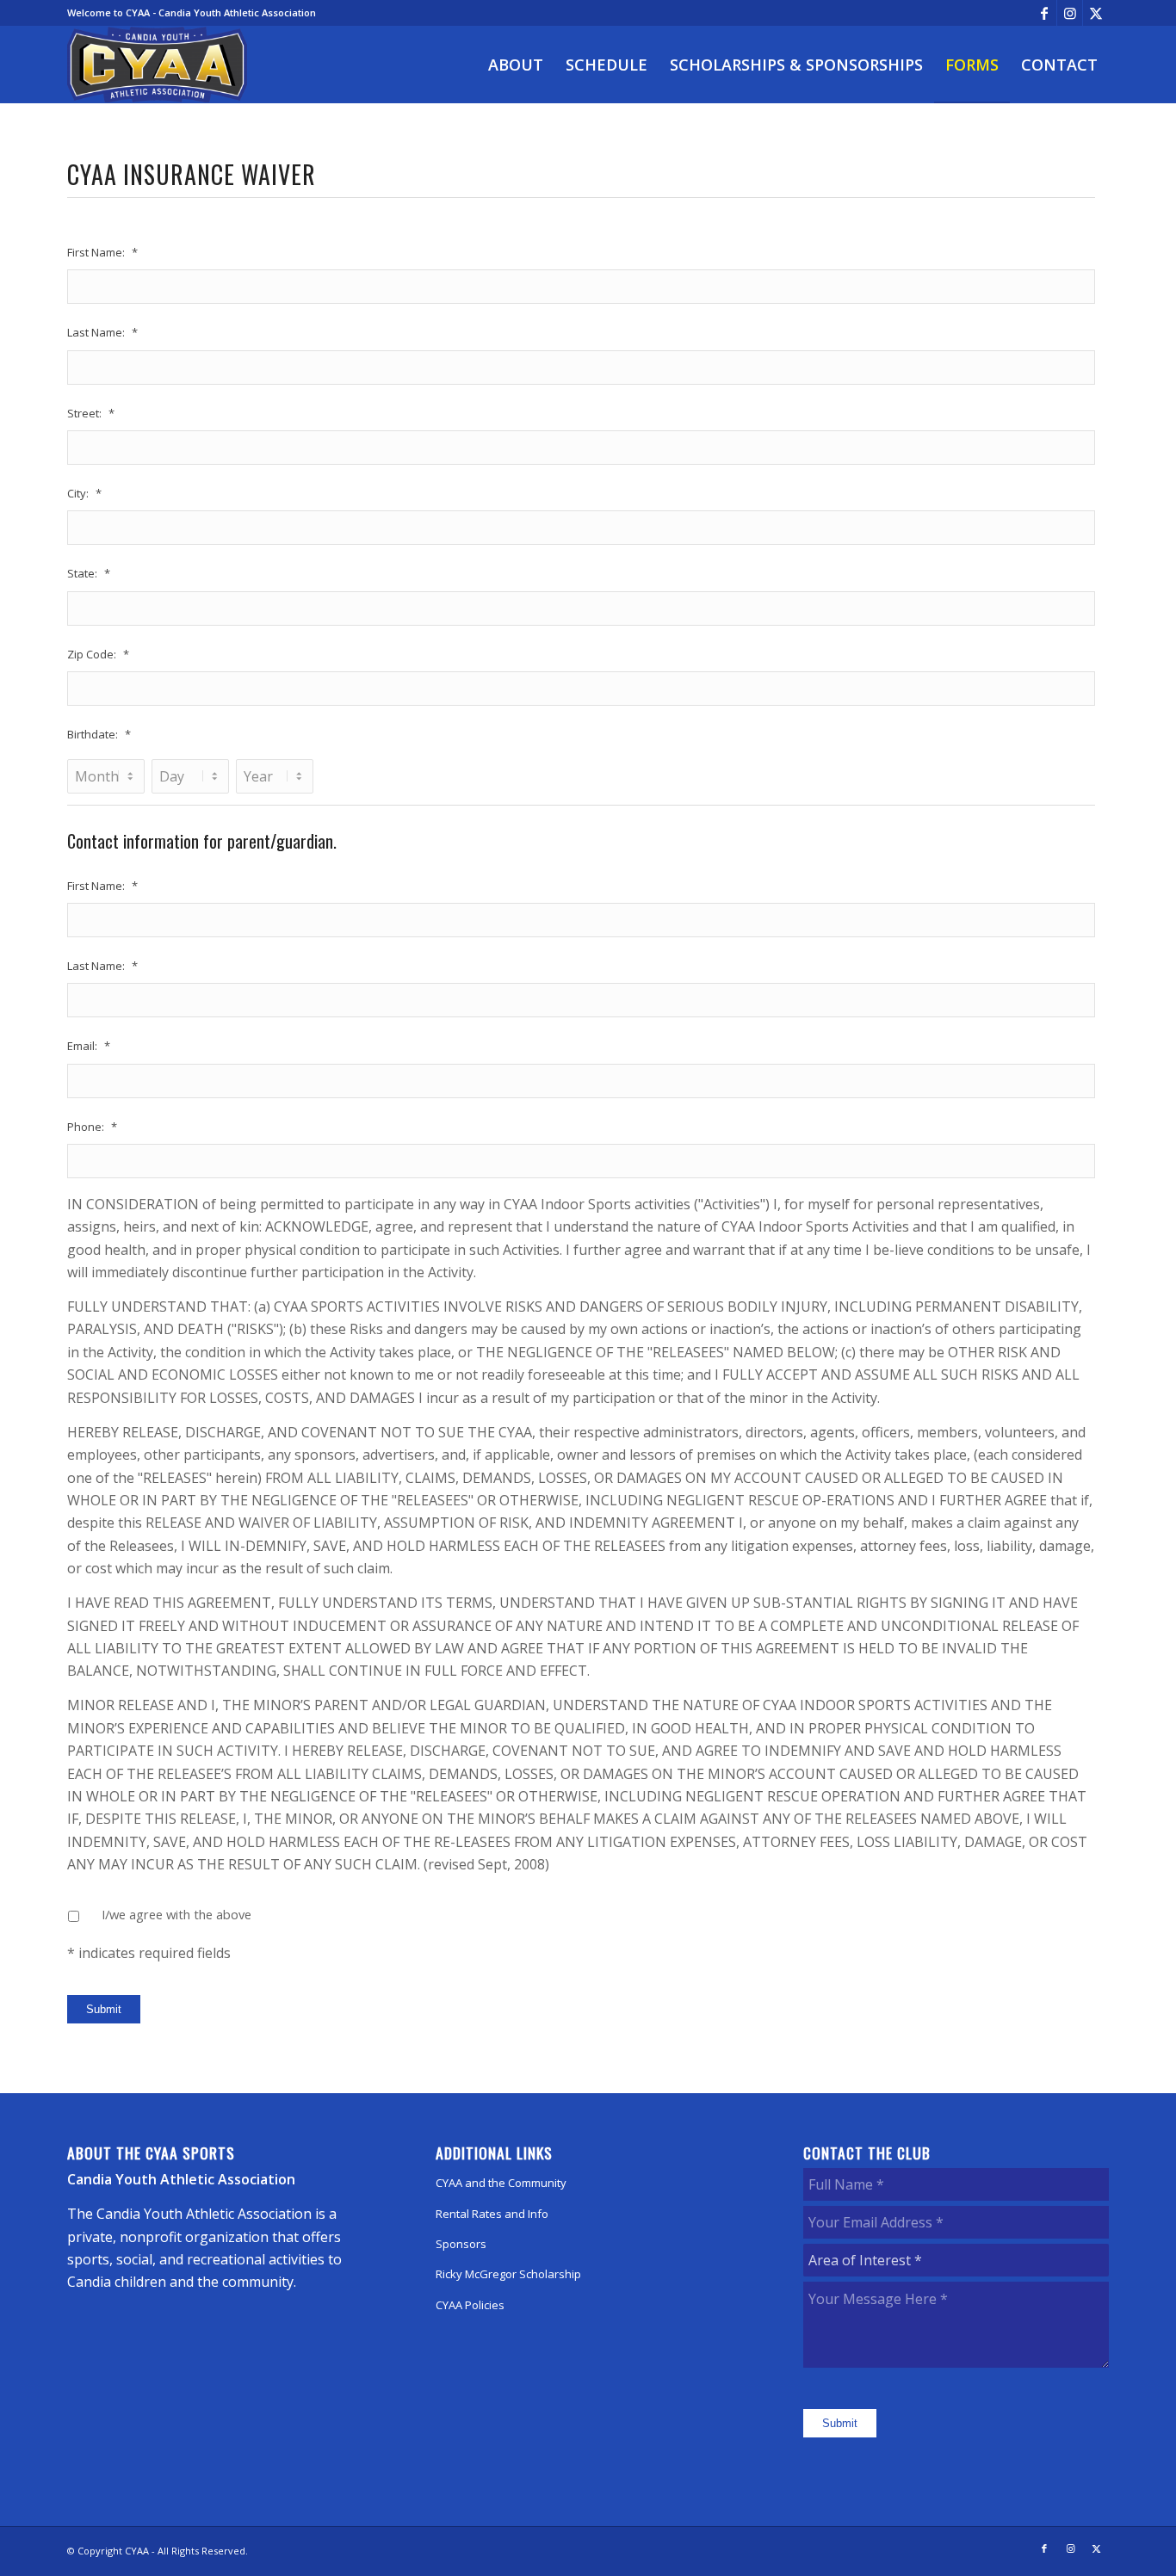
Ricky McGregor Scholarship (508, 2274)
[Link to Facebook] (1044, 13)
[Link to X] (1096, 13)
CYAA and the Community (501, 2183)
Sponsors (461, 2244)
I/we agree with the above (176, 1914)
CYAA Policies (470, 2305)
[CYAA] (158, 65)
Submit (104, 2009)
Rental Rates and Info (492, 2214)
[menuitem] (516, 65)
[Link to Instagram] (1070, 13)
